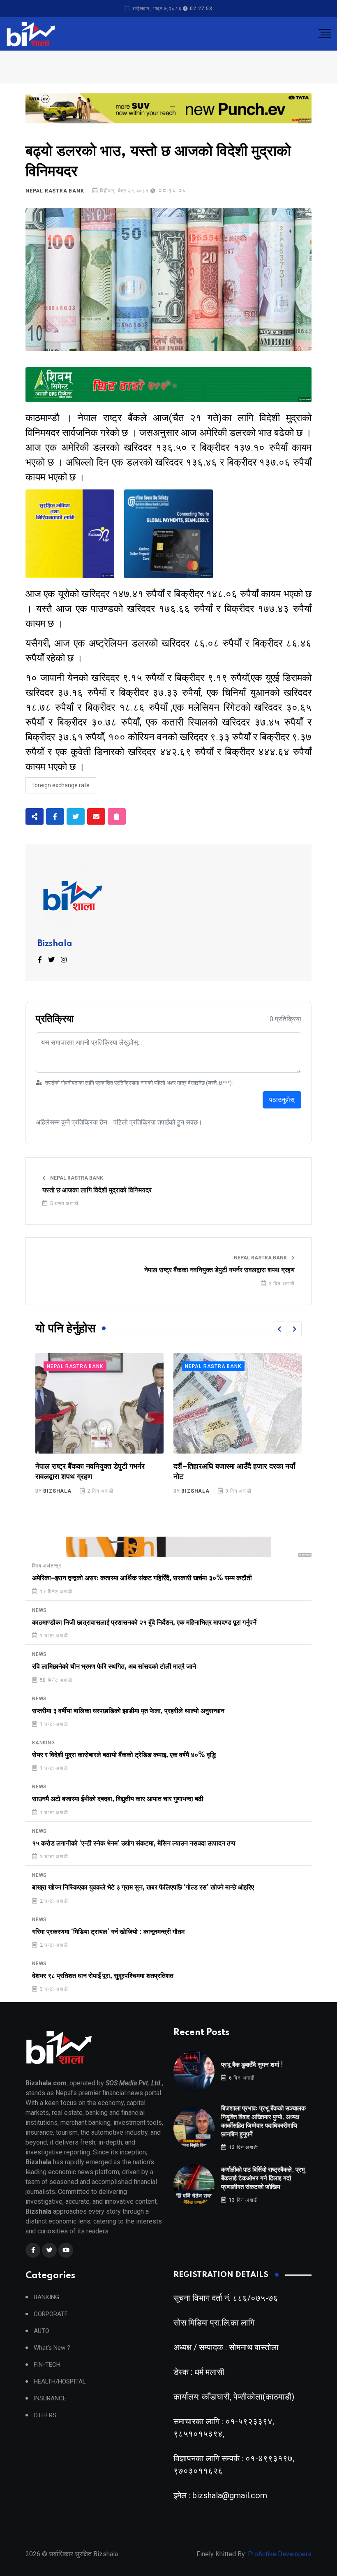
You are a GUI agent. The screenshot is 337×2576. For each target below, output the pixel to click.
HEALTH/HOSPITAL (60, 2382)
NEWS (39, 1610)
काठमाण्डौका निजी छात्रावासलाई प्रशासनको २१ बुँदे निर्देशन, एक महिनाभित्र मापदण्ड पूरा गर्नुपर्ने (144, 1623)
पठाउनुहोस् (282, 1100)
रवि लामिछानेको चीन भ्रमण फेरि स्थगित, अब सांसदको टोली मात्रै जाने (114, 1667)
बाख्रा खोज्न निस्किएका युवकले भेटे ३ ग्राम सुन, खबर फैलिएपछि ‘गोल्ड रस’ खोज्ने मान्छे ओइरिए (143, 1887)
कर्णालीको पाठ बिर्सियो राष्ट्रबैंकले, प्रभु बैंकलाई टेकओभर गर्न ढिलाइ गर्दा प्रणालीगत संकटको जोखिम (263, 2178)
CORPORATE (51, 2314)
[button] (279, 1329)
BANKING (44, 1743)
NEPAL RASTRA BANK (55, 191)
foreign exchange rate (61, 785)
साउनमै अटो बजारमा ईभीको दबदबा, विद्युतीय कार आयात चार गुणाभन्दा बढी (118, 1799)
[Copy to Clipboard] (117, 816)
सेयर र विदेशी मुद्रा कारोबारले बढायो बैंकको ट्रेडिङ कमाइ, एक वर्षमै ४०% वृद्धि (124, 1755)
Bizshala (55, 944)
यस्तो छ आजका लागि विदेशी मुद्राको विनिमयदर (97, 1190)
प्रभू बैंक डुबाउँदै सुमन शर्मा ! (252, 2065)
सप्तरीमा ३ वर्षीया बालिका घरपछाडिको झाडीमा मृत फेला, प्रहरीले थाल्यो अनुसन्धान (128, 1711)
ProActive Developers (280, 2554)
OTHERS (45, 2415)
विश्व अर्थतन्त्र (47, 1566)
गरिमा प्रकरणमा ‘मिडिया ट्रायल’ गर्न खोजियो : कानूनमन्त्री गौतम (108, 1932)
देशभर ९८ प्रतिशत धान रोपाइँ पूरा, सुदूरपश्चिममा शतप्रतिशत (103, 1976)
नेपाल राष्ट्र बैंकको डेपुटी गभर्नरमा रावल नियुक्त (235, 1467)
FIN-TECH (47, 2365)
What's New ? (52, 2348)
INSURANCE (50, 2399)
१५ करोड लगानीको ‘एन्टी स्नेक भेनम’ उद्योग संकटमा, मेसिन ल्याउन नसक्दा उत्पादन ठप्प (134, 1843)
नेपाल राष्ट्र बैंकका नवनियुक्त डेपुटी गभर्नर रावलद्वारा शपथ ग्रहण (219, 1270)
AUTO (42, 2331)
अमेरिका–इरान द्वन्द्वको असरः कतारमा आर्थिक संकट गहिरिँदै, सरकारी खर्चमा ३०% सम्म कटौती (142, 1578)
